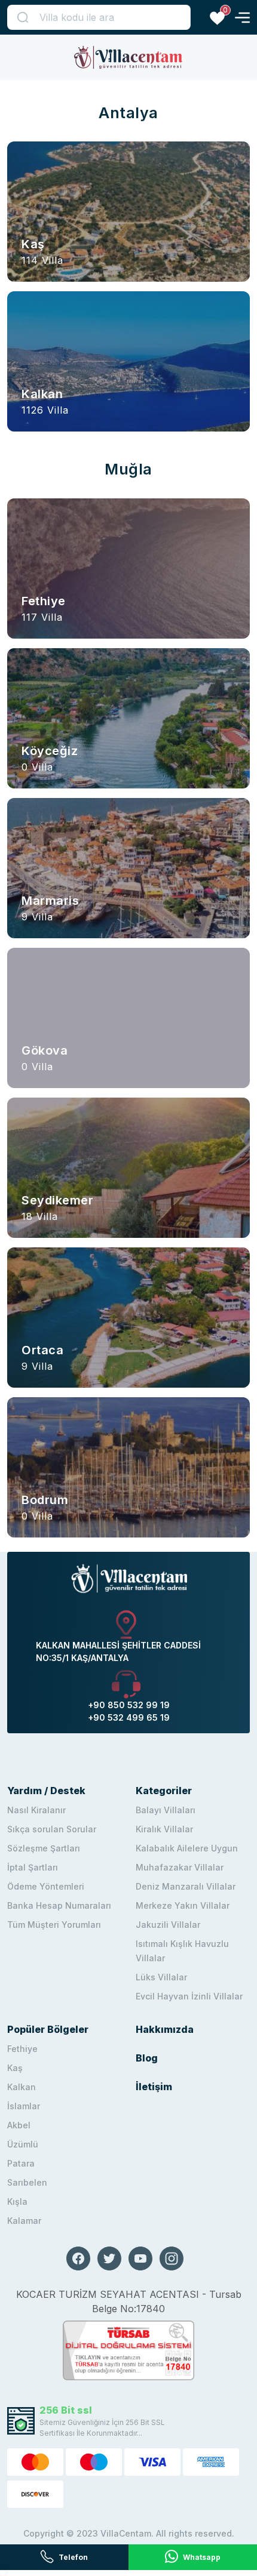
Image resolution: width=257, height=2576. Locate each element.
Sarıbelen (27, 2182)
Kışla (17, 2201)
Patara (21, 2163)
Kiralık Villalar (164, 1829)
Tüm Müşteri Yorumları (54, 1925)
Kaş (15, 2068)
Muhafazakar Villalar (180, 1867)
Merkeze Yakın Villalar (183, 1905)
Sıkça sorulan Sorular (52, 1829)
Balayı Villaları (166, 1810)
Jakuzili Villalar (168, 1925)
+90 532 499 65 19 (129, 1717)
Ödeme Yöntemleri (46, 1886)
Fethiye (22, 2049)
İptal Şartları (33, 1867)
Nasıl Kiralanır (36, 1810)
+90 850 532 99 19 (129, 1705)
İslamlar (24, 2106)
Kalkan (22, 2087)
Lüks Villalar (161, 1977)
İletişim (154, 2087)
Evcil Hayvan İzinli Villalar (189, 1996)
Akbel (19, 2125)
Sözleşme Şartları (44, 1848)
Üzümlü (23, 2144)
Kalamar (24, 2221)
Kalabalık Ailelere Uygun (187, 1848)
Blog (147, 2058)
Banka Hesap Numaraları (59, 1905)
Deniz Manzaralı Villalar (186, 1886)
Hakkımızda (165, 2029)
